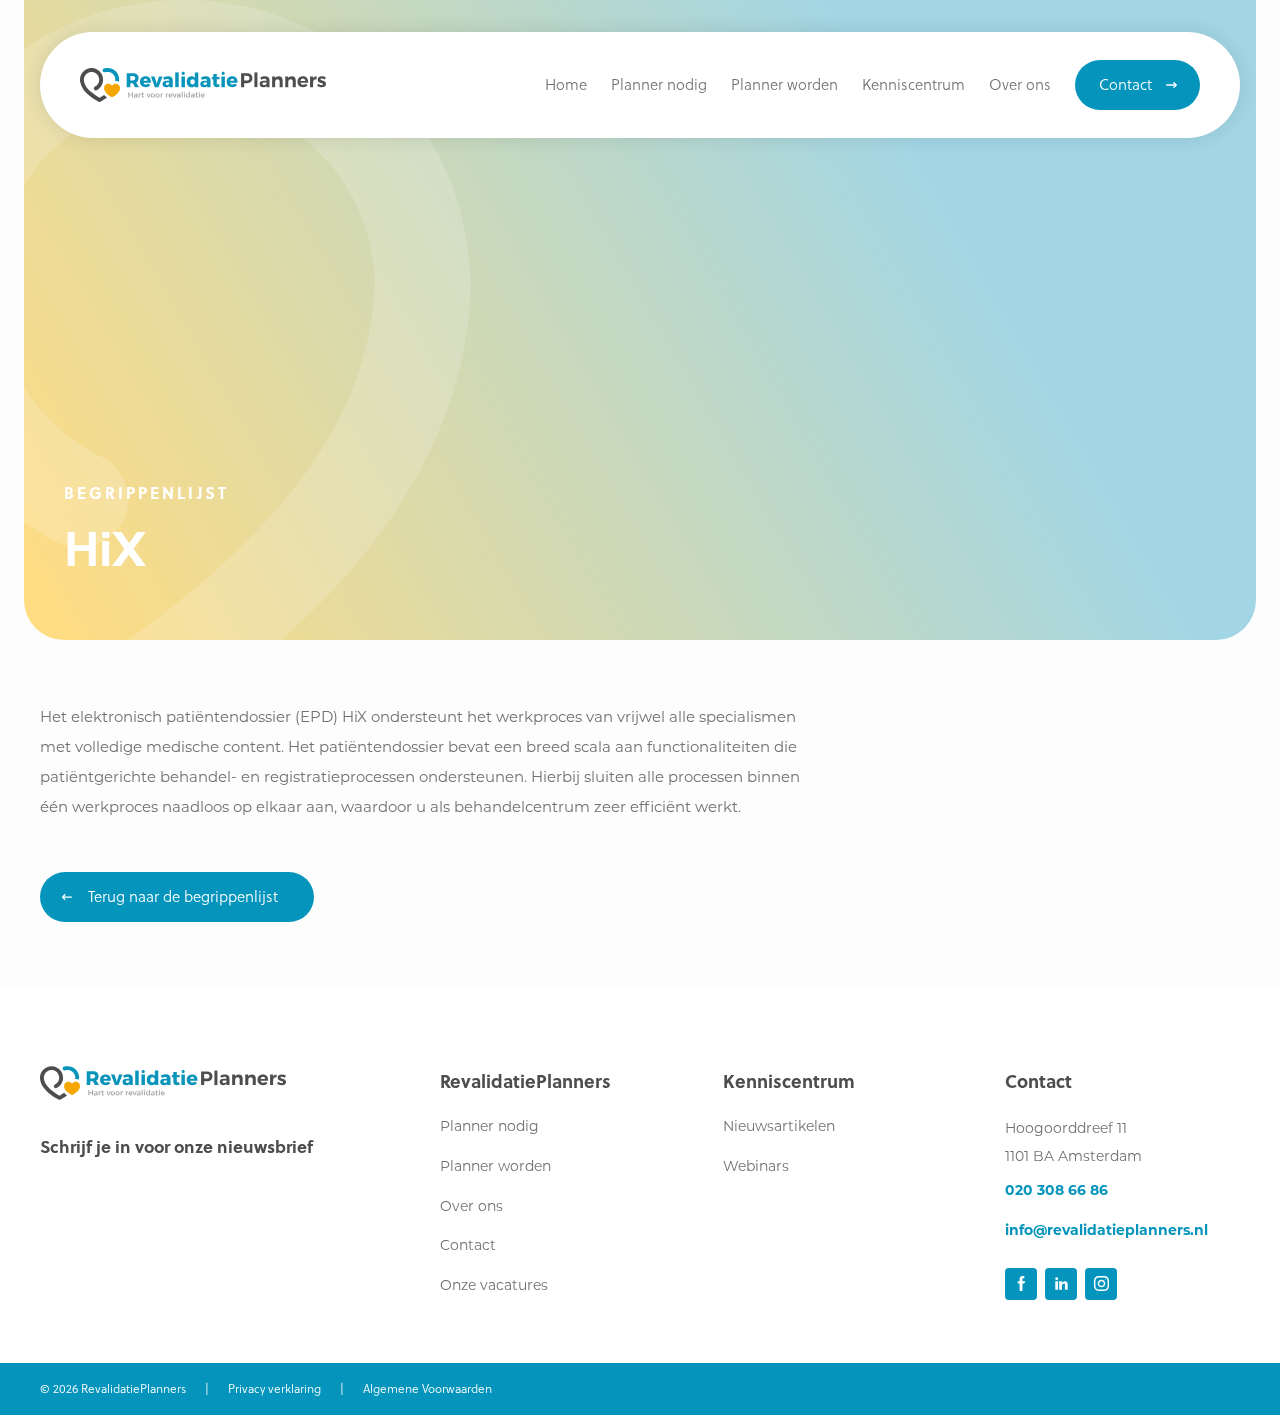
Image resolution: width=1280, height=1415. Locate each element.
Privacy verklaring (274, 1388)
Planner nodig (489, 1127)
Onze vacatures (494, 1286)
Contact (468, 1246)
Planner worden (495, 1167)
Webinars (756, 1167)
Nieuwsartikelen (779, 1127)
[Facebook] (1021, 1284)
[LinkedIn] (1061, 1284)
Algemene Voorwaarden (427, 1388)
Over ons (471, 1207)
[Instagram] (1101, 1284)
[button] (913, 85)
